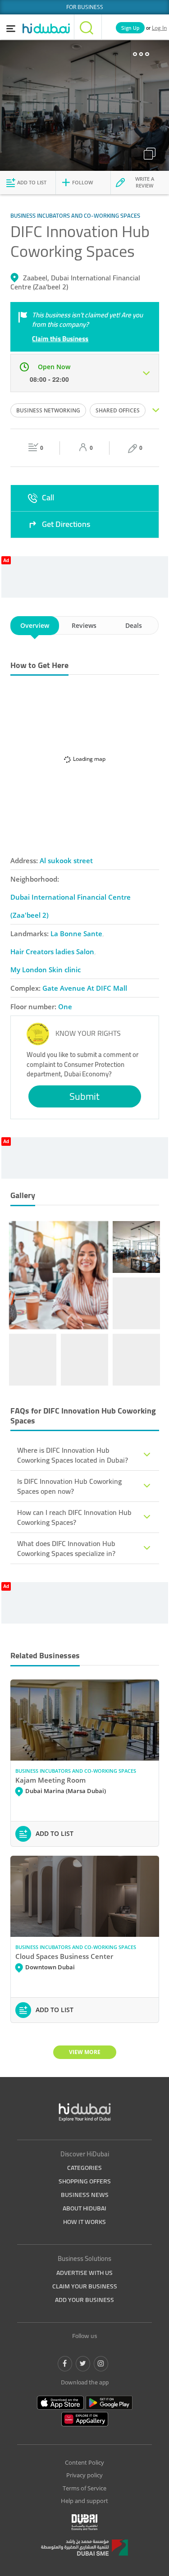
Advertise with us (84, 2273)
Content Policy (84, 2462)
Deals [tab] (134, 625)
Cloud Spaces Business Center (64, 1956)
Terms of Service (84, 2488)
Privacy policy (84, 2475)
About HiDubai (84, 2208)
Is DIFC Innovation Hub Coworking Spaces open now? (69, 1486)
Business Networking (48, 410)
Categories (84, 2168)
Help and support (84, 2501)
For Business (85, 7)
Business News (85, 2195)
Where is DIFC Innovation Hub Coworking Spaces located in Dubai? (73, 1455)
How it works (84, 2222)
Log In (159, 28)
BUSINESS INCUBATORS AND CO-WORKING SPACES (76, 1771)
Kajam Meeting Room (50, 1780)
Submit (84, 1096)
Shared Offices (118, 410)
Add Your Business (84, 2300)
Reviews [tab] (84, 625)
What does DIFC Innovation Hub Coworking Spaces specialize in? (66, 1548)
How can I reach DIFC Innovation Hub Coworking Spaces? (74, 1517)
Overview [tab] (35, 625)
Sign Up (130, 28)
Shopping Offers (85, 2181)
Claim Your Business (85, 2286)
